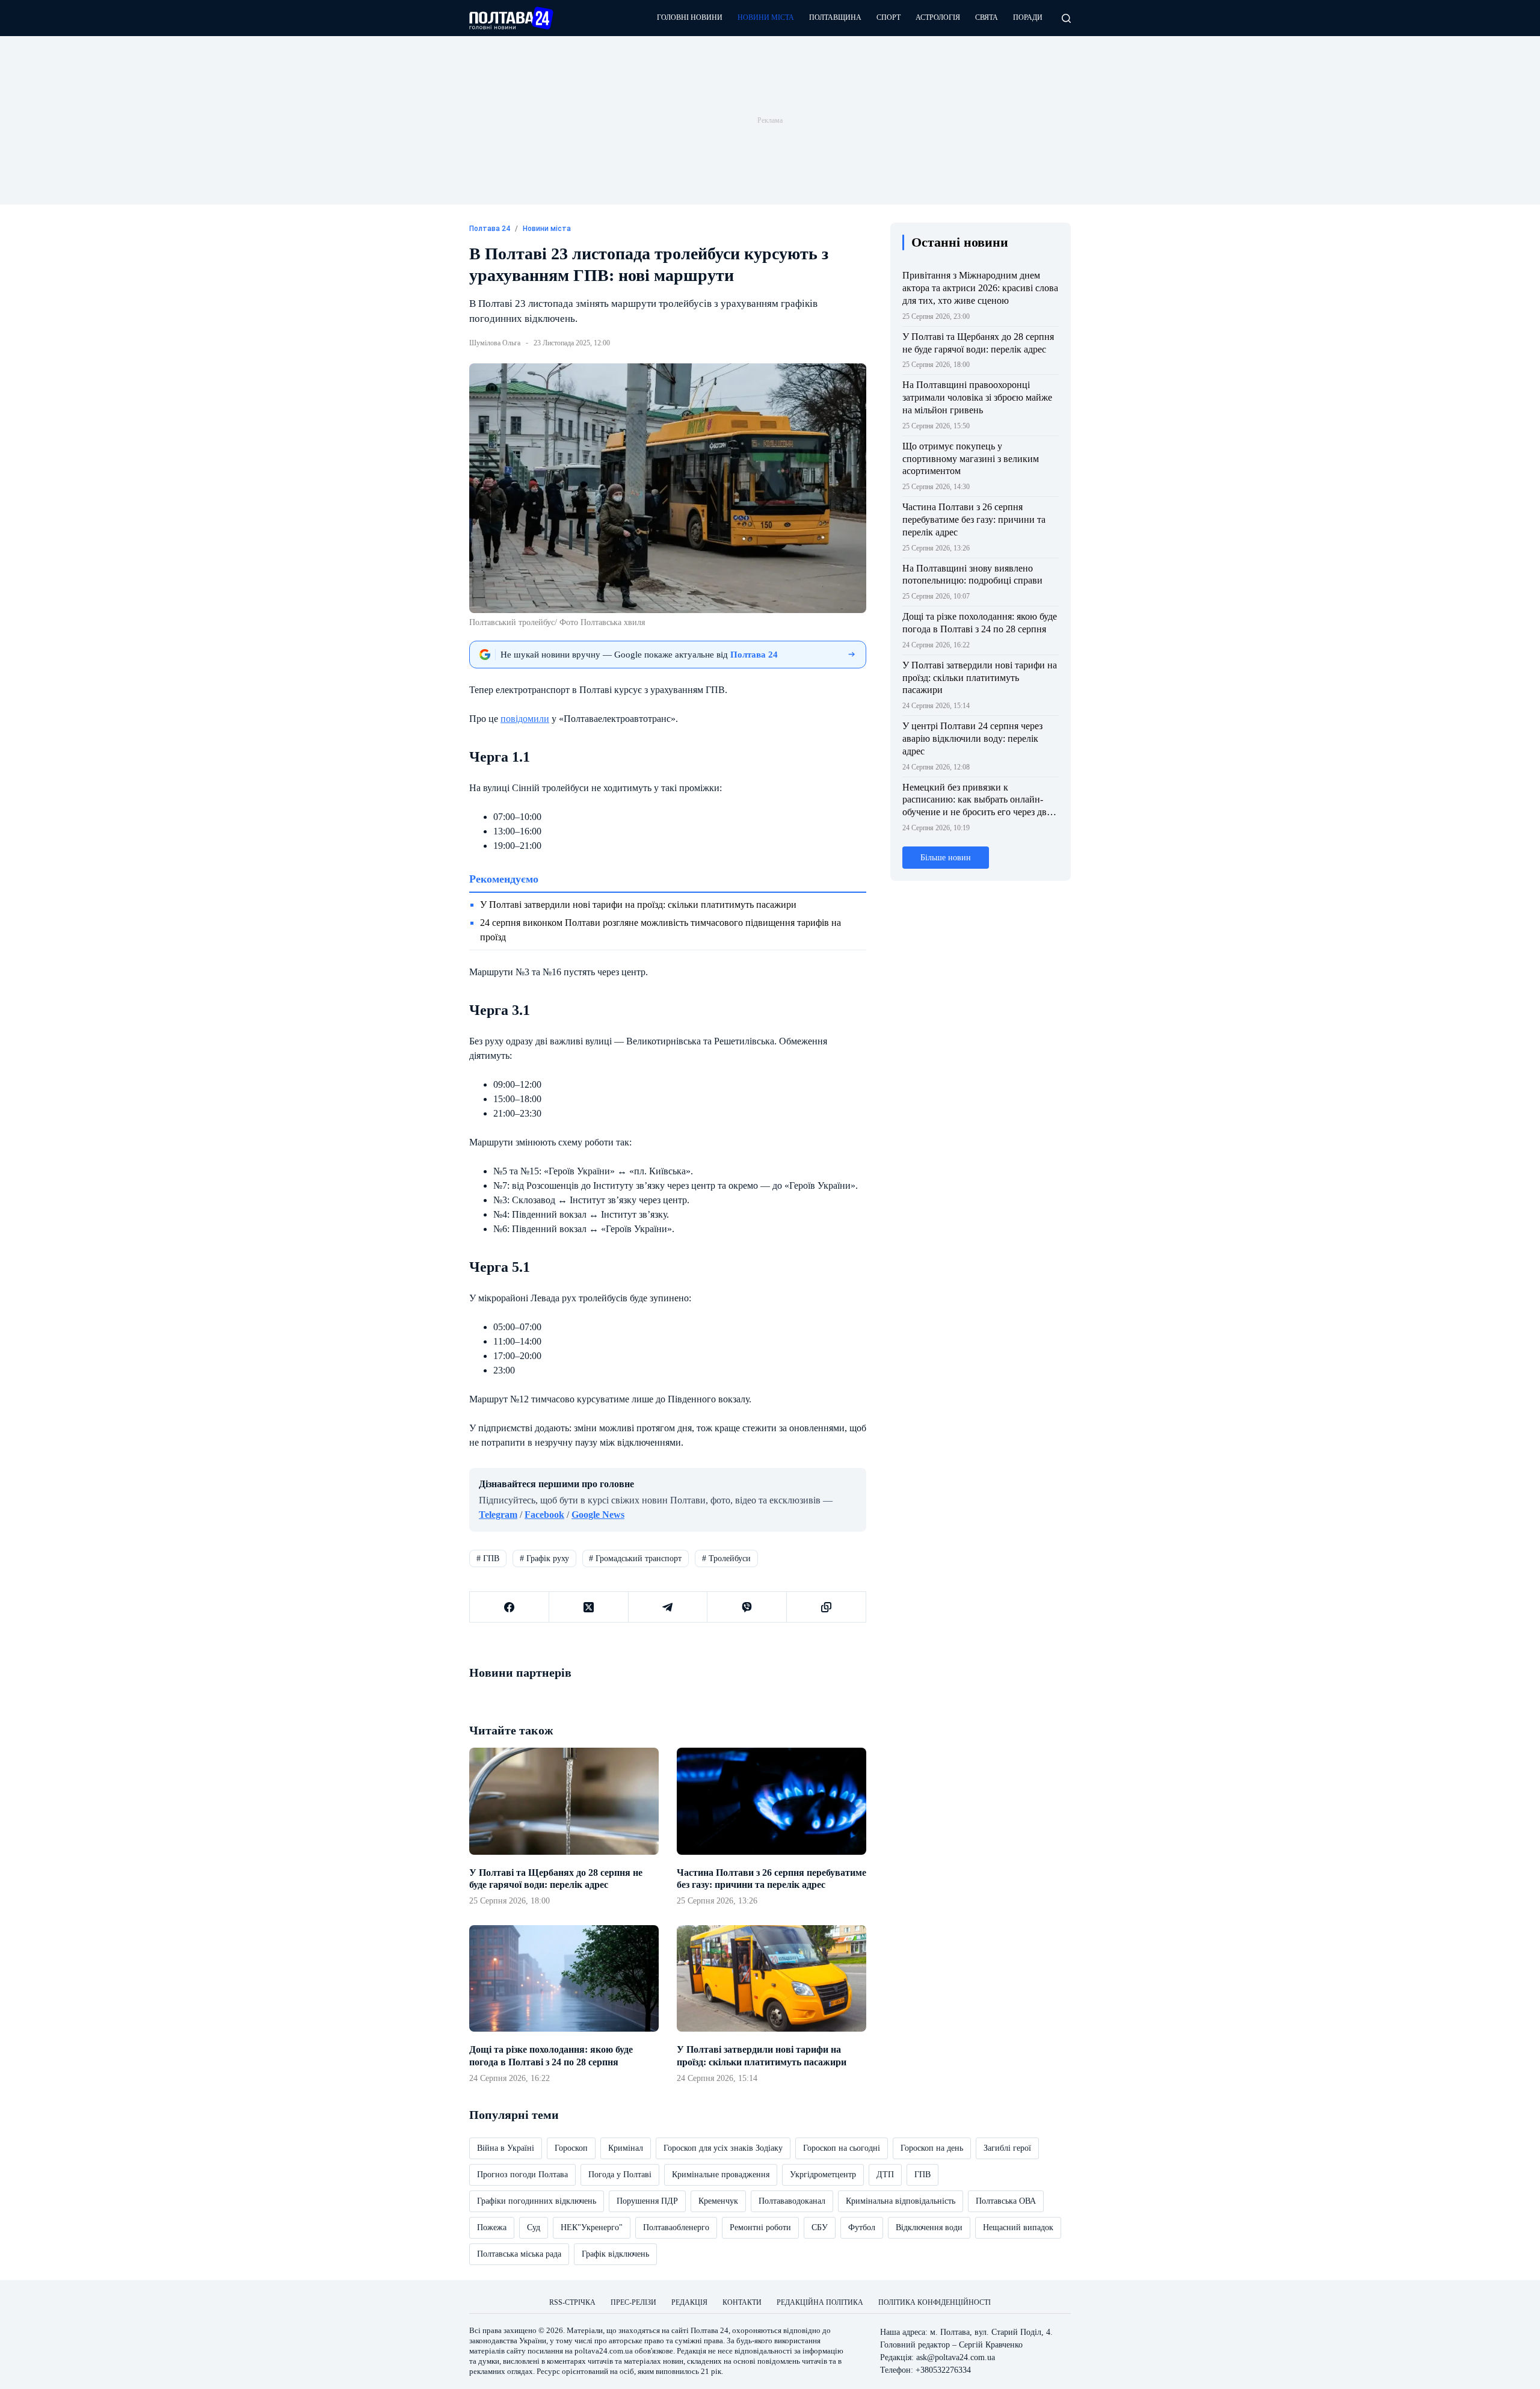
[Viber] (747, 1607)
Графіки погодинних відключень (537, 2201)
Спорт (889, 17)
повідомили (525, 719)
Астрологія (938, 17)
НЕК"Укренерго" (592, 2227)
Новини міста (766, 17)
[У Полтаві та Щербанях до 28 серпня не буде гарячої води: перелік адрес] (564, 1801)
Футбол (862, 2227)
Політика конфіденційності (935, 2302)
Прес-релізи (633, 2302)
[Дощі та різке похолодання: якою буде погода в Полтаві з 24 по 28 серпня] (564, 1978)
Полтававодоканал (792, 2201)
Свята (987, 17)
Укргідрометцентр (823, 2175)
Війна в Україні (506, 2148)
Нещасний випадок (1018, 2227)
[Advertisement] (770, 120)
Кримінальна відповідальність (901, 2201)
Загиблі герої (1007, 2148)
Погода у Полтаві (620, 2175)
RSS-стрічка (572, 2302)
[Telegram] (668, 1607)
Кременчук (718, 2201)
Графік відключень (615, 2254)
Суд (534, 2227)
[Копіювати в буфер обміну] (827, 1607)
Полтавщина (835, 17)
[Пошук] (1066, 18)
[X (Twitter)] (589, 1607)
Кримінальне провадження (721, 2175)
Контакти (742, 2302)
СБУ (820, 2227)
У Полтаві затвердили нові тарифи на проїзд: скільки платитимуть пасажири (638, 905)
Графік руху (544, 1558)
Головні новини (690, 17)
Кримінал (626, 2148)
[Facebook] (510, 1607)
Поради (1028, 17)
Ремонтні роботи (760, 2227)
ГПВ (488, 1558)
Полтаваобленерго (676, 2227)
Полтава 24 (710, 2330)
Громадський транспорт (635, 1558)
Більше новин (946, 858)
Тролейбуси (726, 1558)
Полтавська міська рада (519, 2254)
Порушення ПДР (647, 2201)
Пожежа (492, 2227)
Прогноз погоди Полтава (522, 2175)
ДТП (885, 2175)
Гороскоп (571, 2148)
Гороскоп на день (932, 2148)
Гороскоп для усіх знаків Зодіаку (723, 2148)
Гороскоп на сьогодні (842, 2148)
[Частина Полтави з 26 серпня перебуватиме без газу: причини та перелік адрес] (772, 1801)
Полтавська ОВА (1006, 2201)
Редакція (689, 2302)
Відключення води (929, 2227)
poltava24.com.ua (604, 2351)
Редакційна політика (820, 2302)
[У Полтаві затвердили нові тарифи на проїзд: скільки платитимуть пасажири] (772, 1978)
